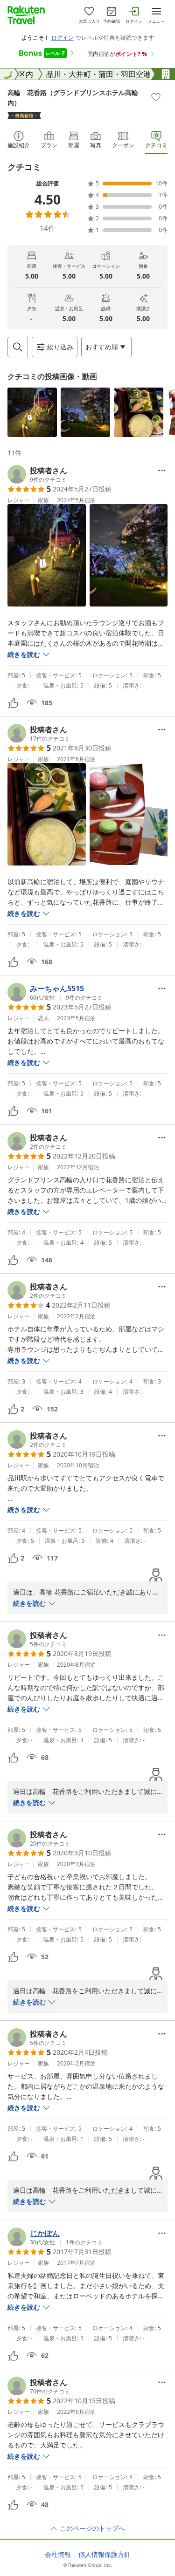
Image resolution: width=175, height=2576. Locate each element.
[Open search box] (18, 347)
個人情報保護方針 (105, 2555)
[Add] (156, 97)
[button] (32, 412)
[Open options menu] (162, 470)
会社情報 (58, 2555)
